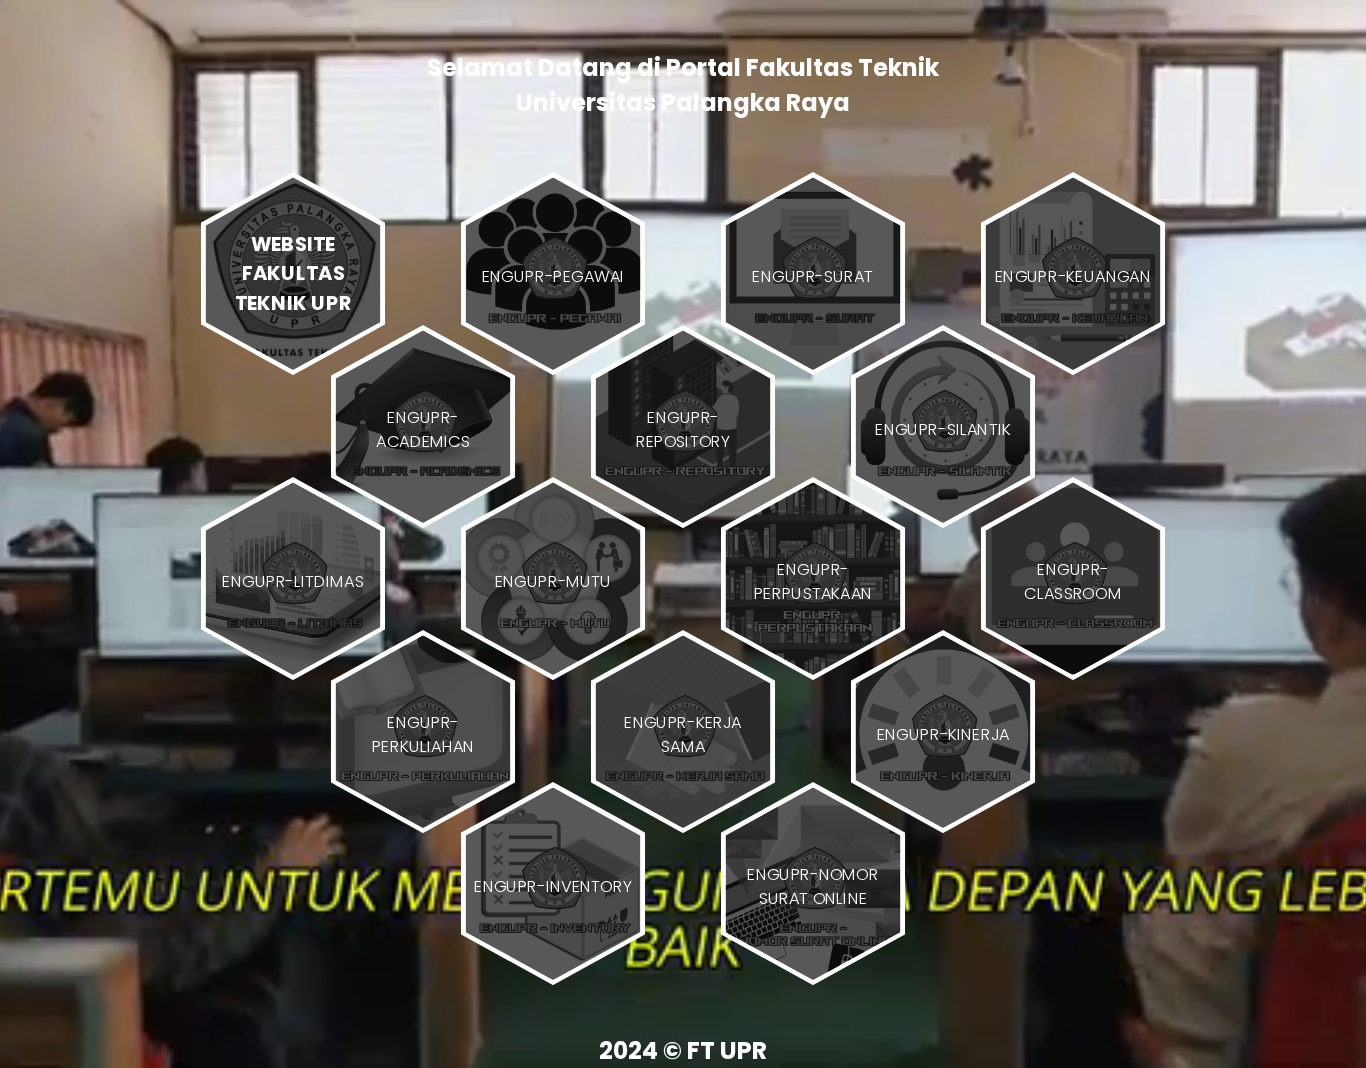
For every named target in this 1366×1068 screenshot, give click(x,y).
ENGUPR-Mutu (553, 581)
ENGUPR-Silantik (943, 428)
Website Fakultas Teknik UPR (293, 273)
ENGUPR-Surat (812, 276)
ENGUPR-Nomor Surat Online (813, 886)
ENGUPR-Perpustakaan (813, 581)
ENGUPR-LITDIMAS (292, 581)
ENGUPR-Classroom (1072, 581)
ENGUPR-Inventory (553, 886)
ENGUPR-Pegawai (553, 276)
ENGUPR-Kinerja (943, 733)
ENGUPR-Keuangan (1073, 276)
